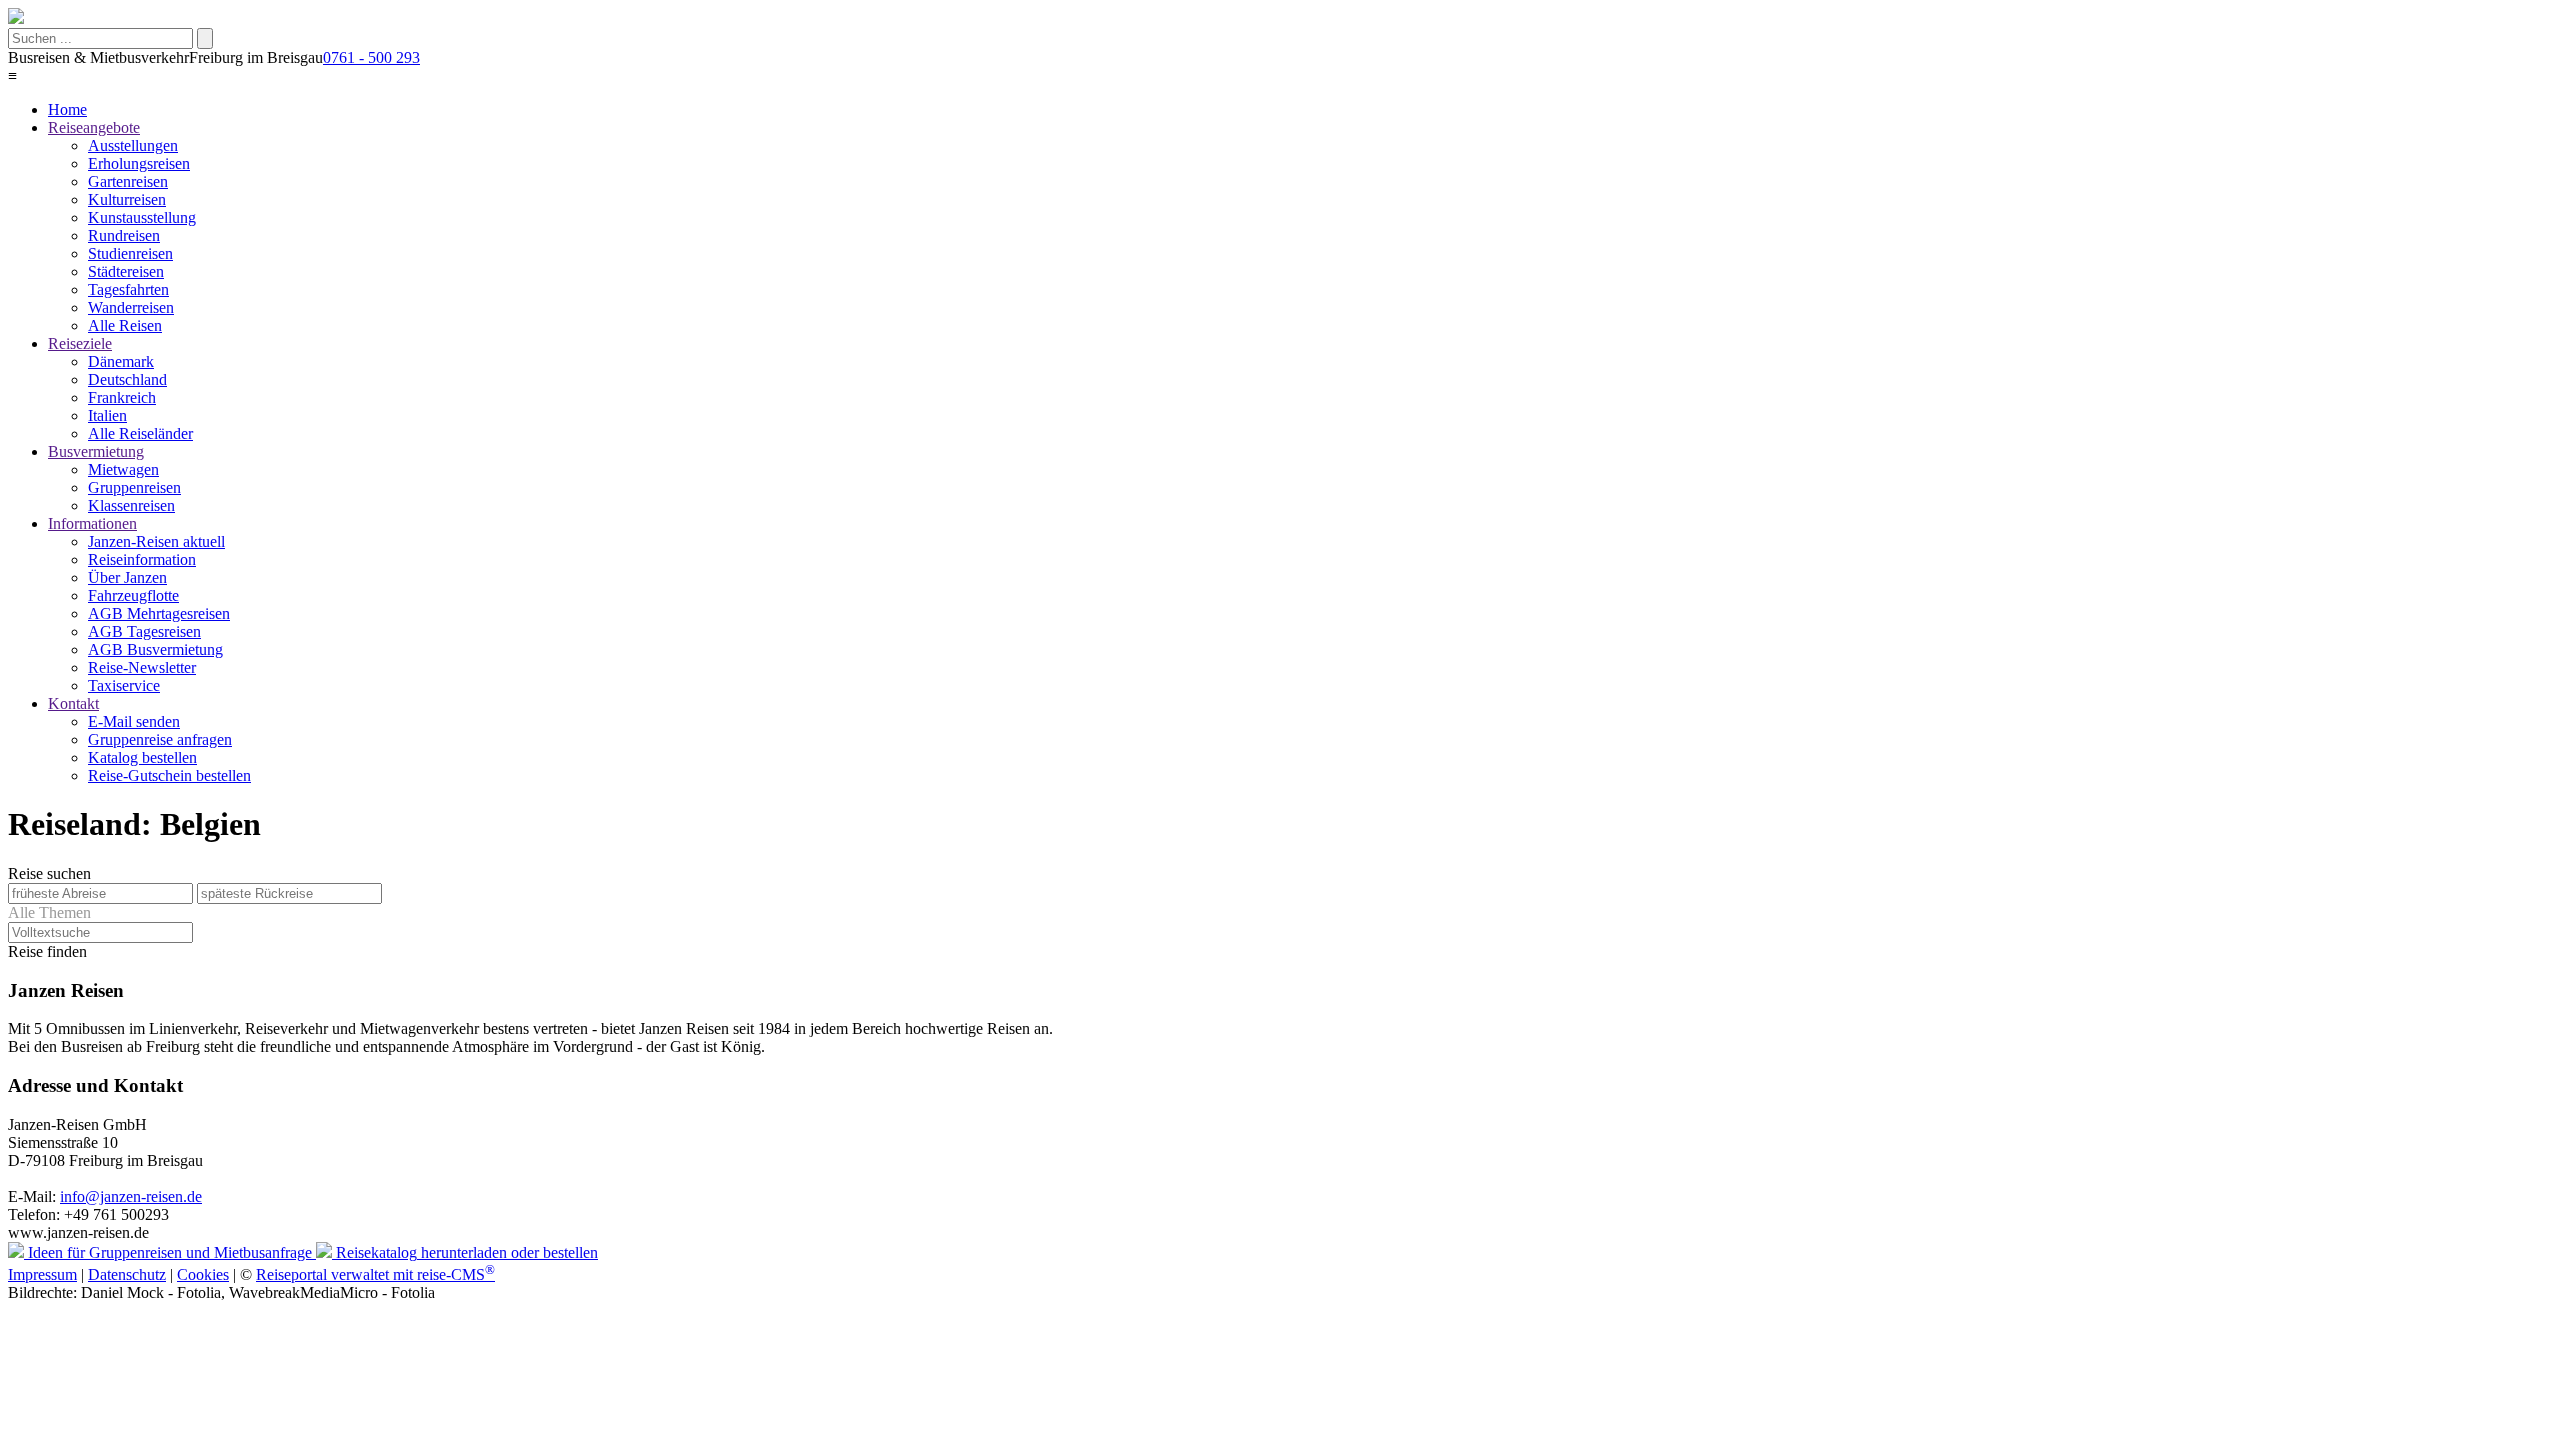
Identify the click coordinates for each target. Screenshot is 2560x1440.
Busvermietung (96, 451)
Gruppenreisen (134, 487)
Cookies (203, 1274)
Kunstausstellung (142, 217)
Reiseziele (80, 343)
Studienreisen (130, 253)
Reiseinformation (142, 559)
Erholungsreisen (139, 163)
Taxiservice (124, 685)
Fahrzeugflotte (133, 595)
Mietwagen (123, 469)
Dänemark (121, 361)
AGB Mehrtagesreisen (159, 613)
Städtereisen (126, 271)
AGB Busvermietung (155, 649)
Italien (107, 415)
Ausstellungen (133, 145)
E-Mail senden (134, 721)
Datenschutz (127, 1274)
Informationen (92, 523)
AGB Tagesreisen (144, 631)
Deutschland (127, 379)
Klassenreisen (131, 505)
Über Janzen (127, 577)
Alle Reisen (125, 325)
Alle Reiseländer (140, 433)
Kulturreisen (127, 199)
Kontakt (73, 703)
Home (67, 109)
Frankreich (122, 397)
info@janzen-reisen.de (131, 1196)
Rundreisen (124, 235)
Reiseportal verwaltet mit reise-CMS (375, 1274)
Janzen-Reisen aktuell (156, 541)
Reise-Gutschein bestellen (169, 775)
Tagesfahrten (128, 289)
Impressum (42, 1274)
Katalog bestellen (142, 757)
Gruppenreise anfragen (160, 739)
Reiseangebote (94, 127)
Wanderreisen (131, 307)
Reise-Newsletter (142, 667)
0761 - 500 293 (371, 57)
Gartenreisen (128, 181)
